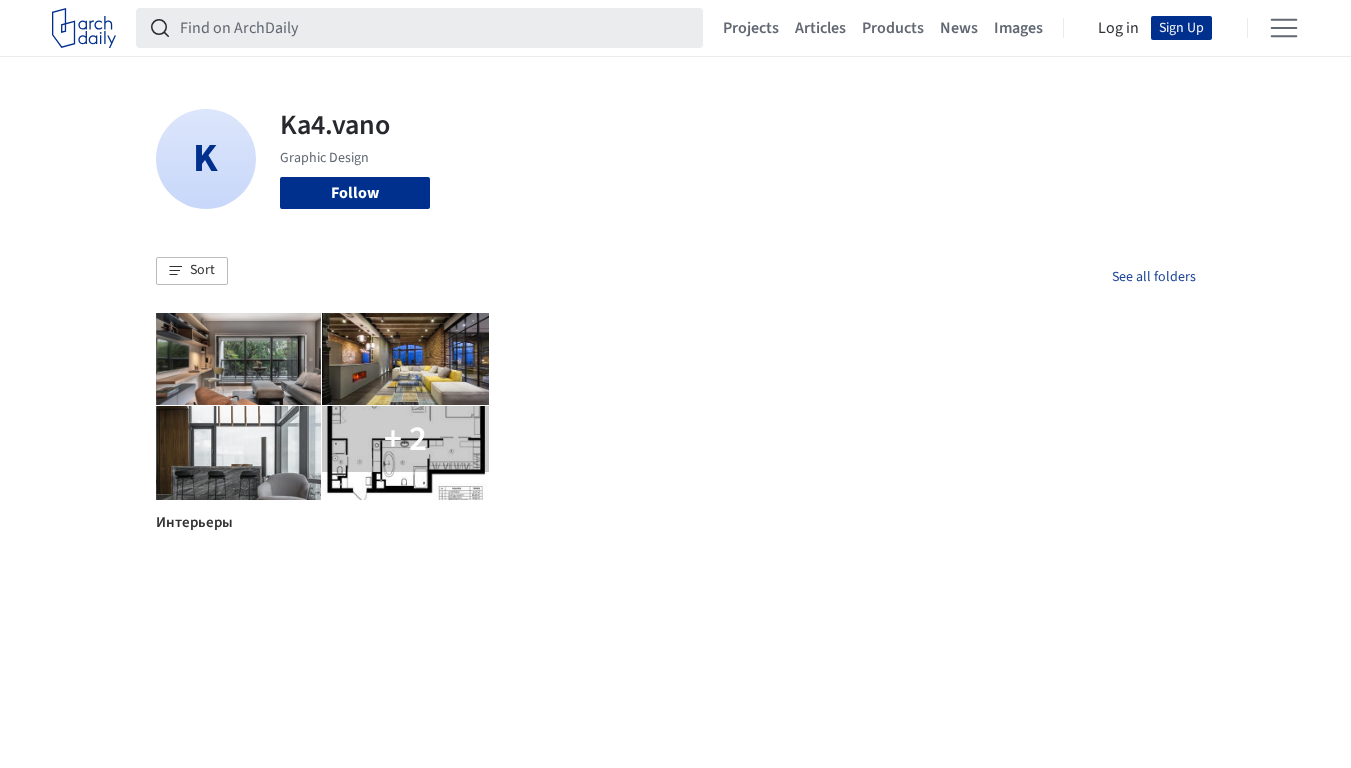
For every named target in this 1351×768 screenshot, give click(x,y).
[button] (192, 271)
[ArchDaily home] (84, 28)
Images (1018, 28)
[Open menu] (1284, 28)
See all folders (1154, 277)
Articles (820, 28)
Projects (751, 28)
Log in (1118, 28)
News (959, 28)
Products (893, 28)
